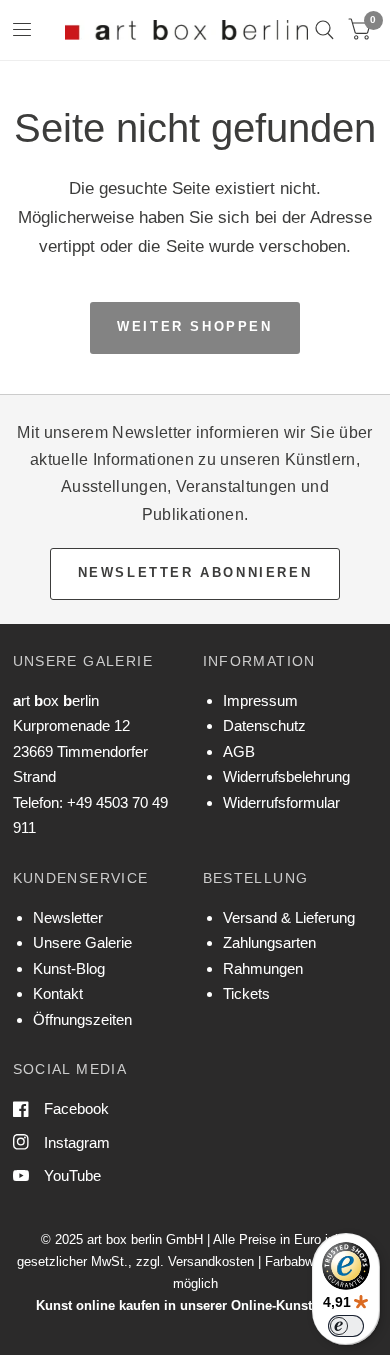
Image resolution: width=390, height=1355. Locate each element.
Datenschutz (264, 725)
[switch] (346, 1326)
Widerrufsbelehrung (286, 776)
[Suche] (324, 30)
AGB (239, 751)
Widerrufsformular (281, 802)
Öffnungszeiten (82, 1019)
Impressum (260, 700)
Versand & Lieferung (289, 917)
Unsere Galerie (82, 942)
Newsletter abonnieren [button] (195, 572)
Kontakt (58, 993)
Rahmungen (263, 968)
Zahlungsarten (269, 942)
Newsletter (68, 917)
